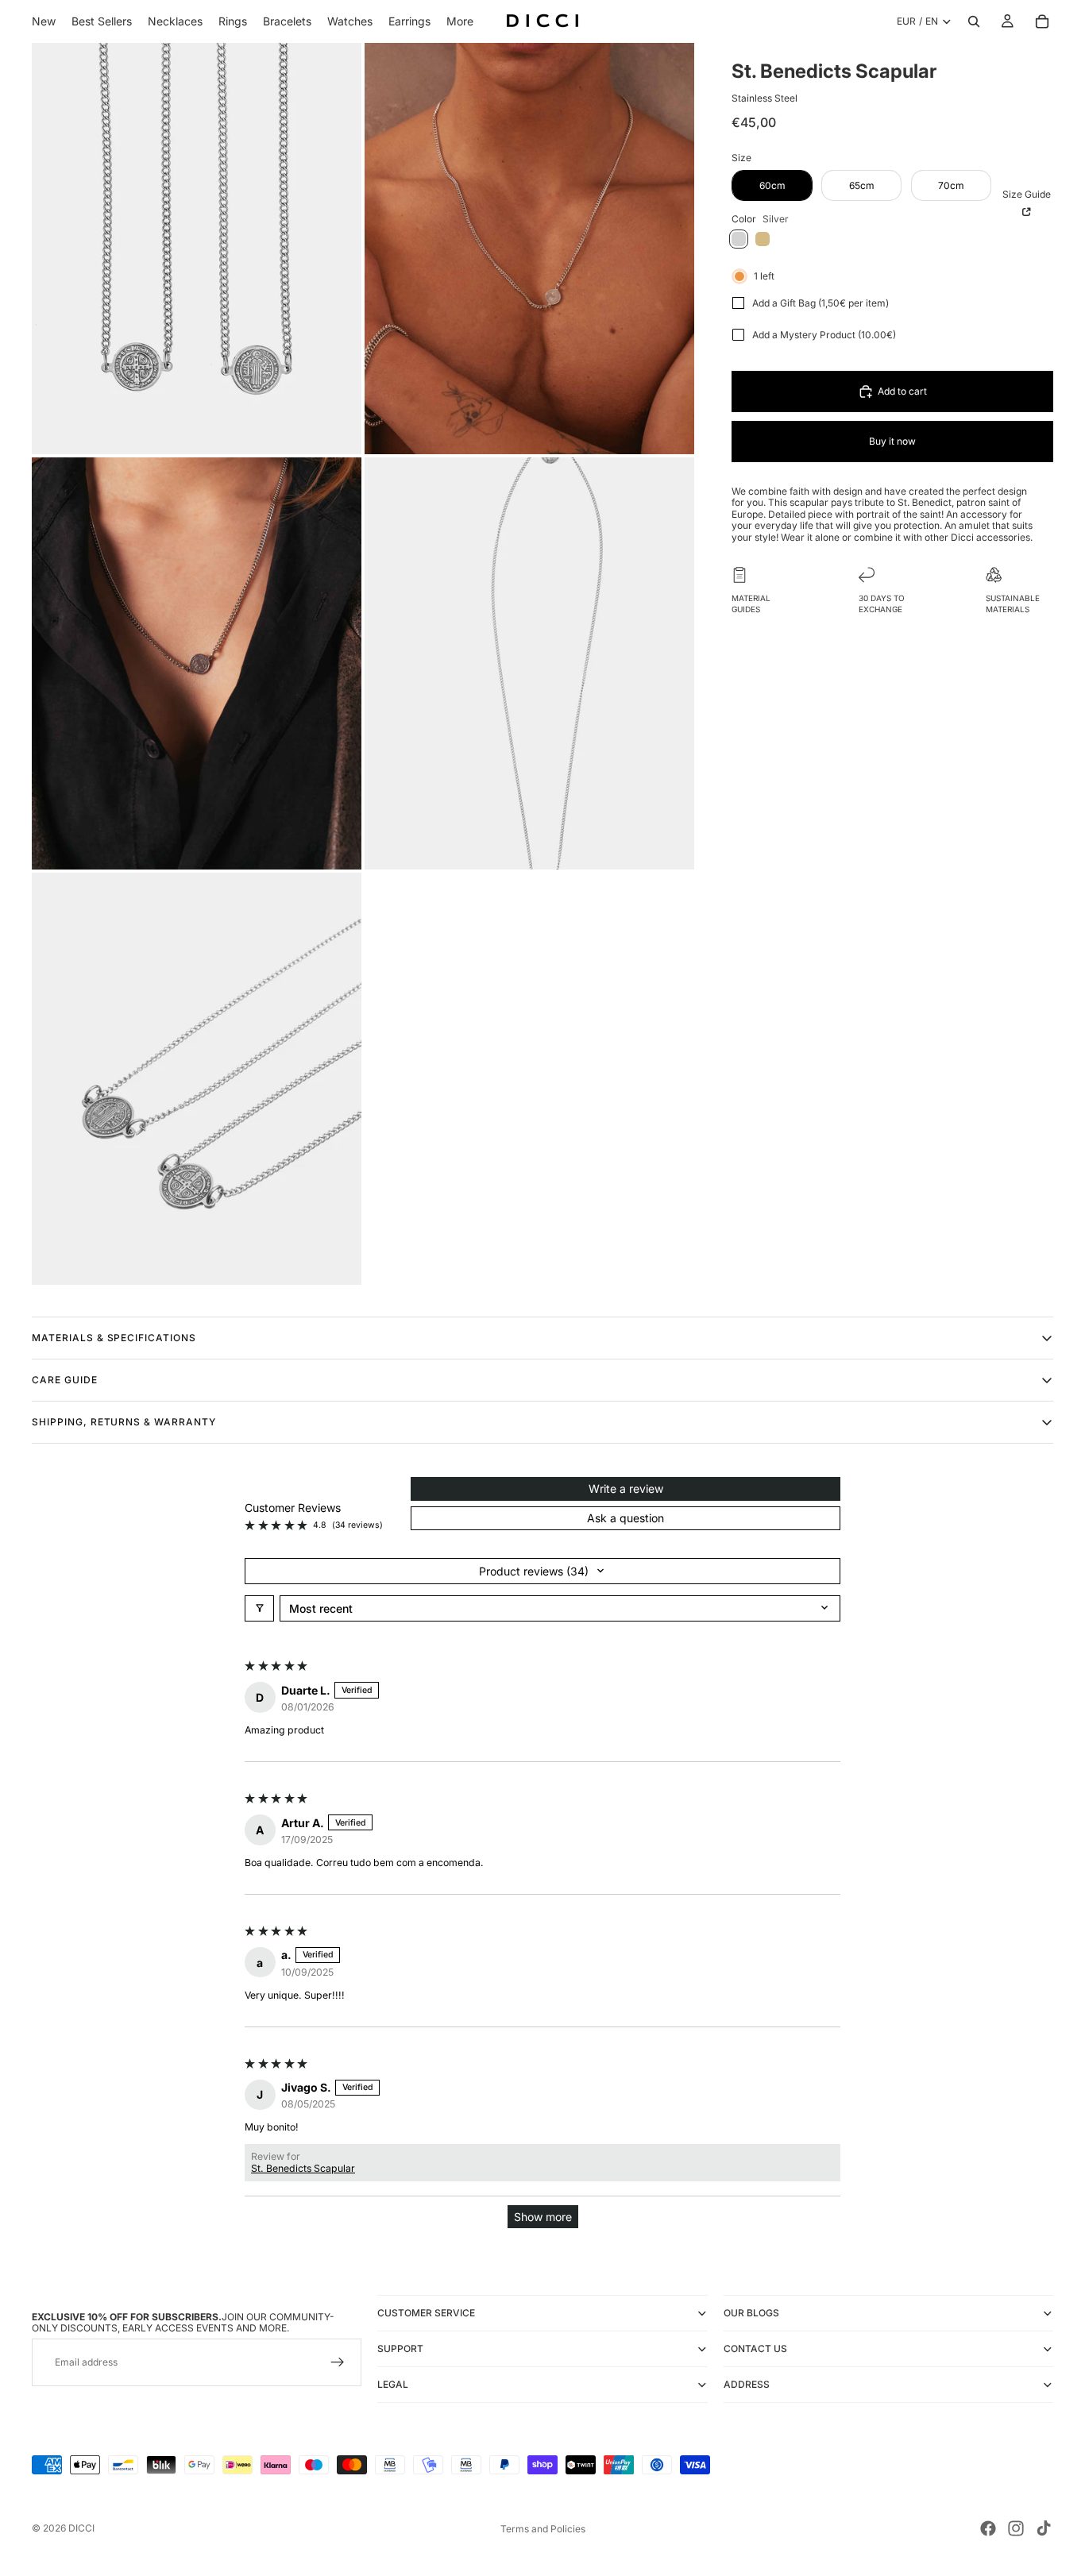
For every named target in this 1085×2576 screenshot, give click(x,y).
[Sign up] (338, 2363)
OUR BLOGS (751, 2313)
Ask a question (626, 1518)
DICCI (81, 2528)
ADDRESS (747, 2384)
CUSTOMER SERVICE (426, 2313)
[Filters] (259, 1608)
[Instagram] (1016, 2528)
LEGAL (393, 2384)
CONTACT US (755, 2348)
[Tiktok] (1044, 2528)
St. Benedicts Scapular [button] (303, 2168)
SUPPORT (400, 2348)
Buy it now (892, 441)
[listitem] (460, 21)
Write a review (626, 1489)
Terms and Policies (543, 2529)
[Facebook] (988, 2528)
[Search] (974, 21)
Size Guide (1027, 194)
